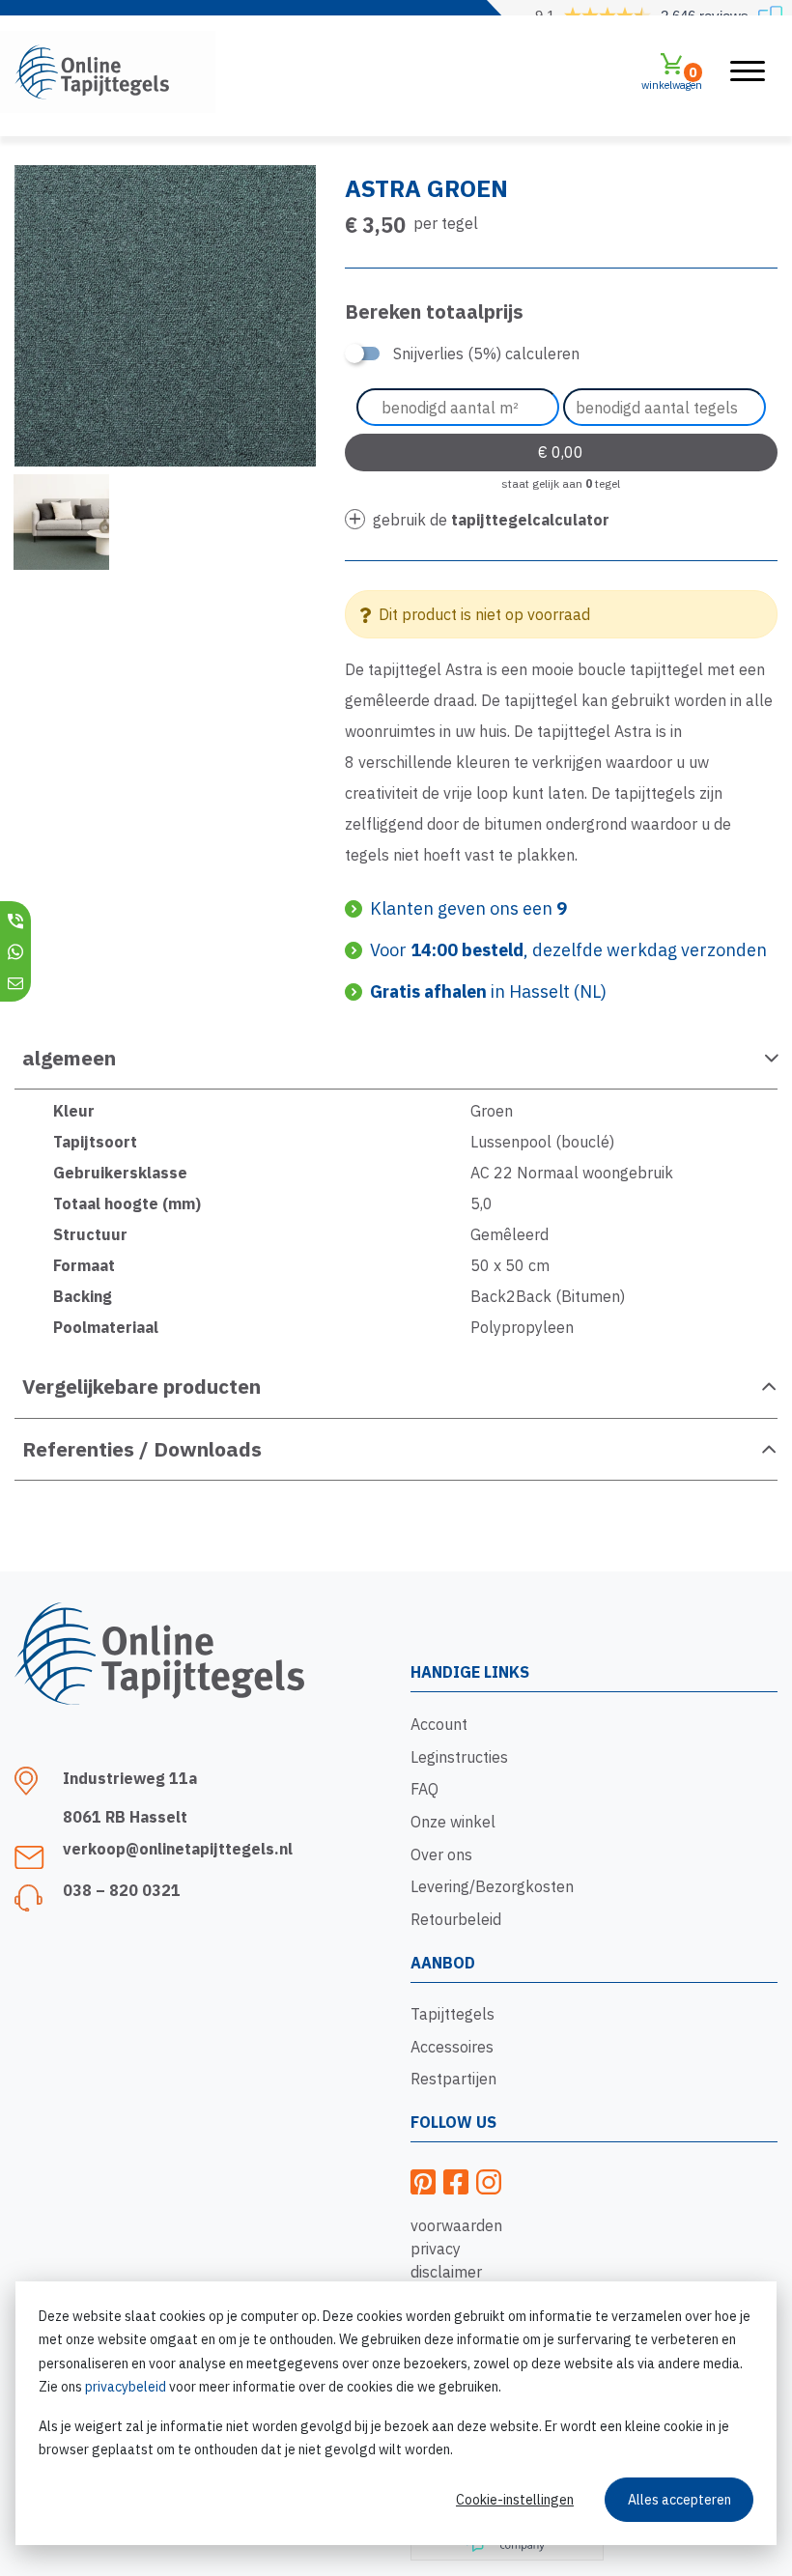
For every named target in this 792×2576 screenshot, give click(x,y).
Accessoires (452, 2047)
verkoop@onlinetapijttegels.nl (178, 1849)
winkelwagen (672, 78)
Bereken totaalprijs (434, 311)
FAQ (424, 1789)
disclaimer (446, 2272)
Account (439, 1724)
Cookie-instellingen (515, 2500)
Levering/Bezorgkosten (492, 1886)
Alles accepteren (679, 2500)
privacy (436, 2249)
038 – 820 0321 (122, 1890)
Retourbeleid (456, 1919)
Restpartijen (453, 2079)
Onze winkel (453, 1822)
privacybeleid (126, 2387)
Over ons (441, 1854)
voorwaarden (456, 2225)
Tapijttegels (453, 2014)
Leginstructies (459, 1757)
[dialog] (396, 2413)
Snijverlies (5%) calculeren (486, 354)
